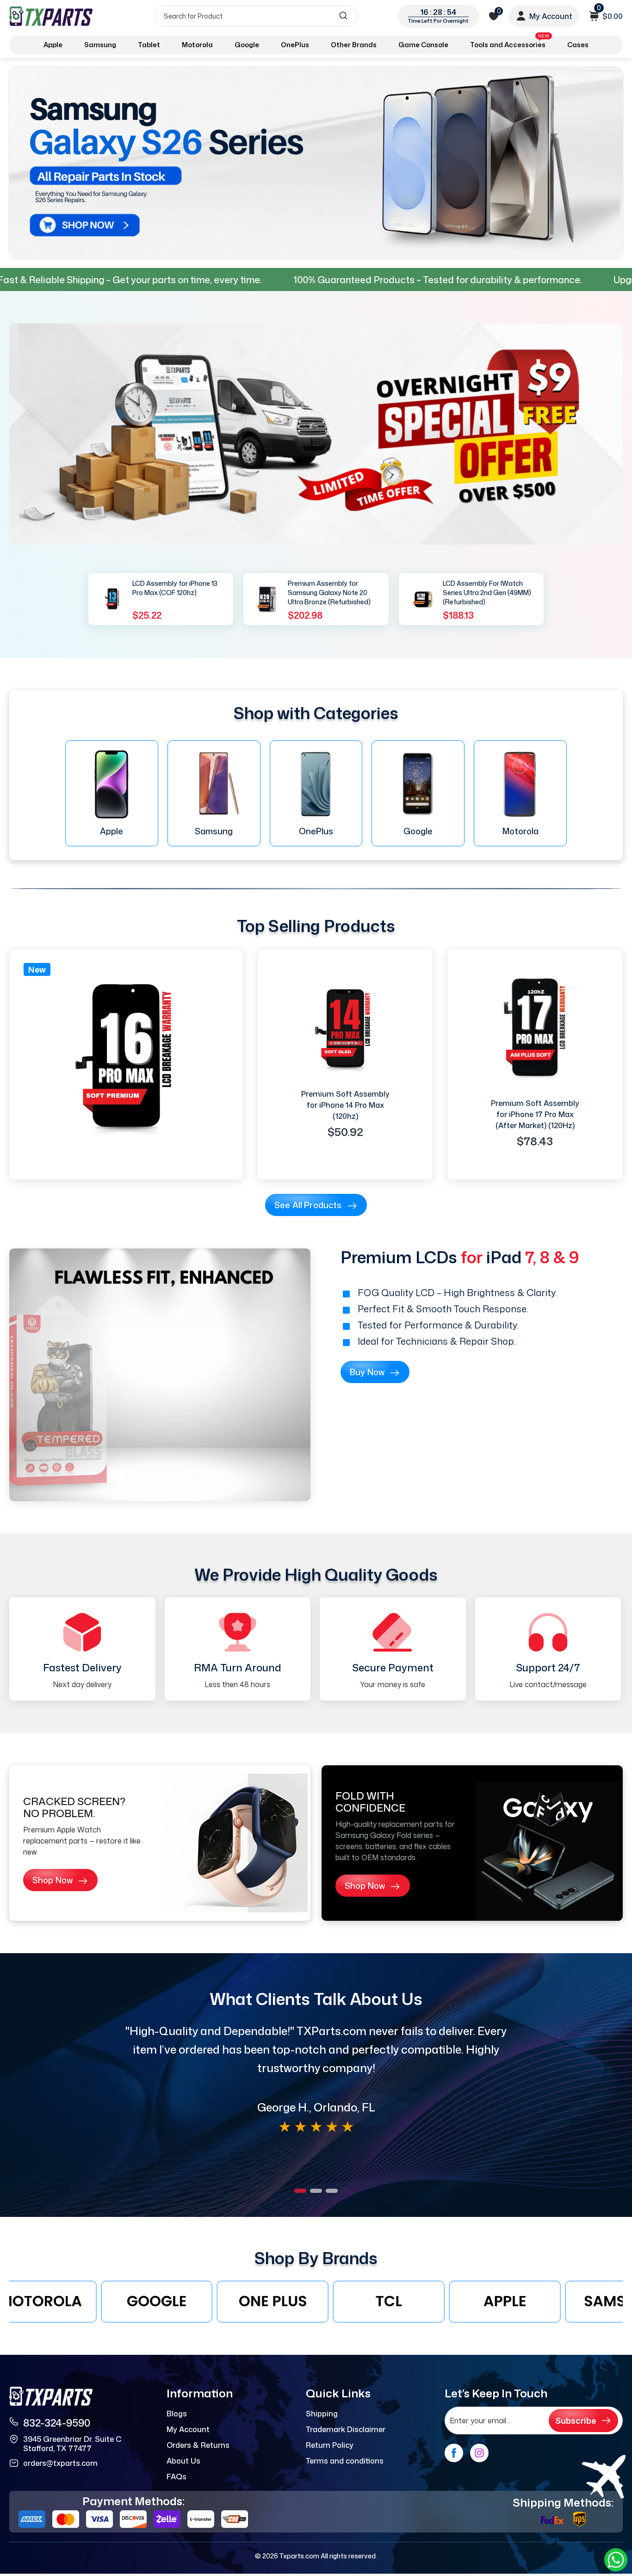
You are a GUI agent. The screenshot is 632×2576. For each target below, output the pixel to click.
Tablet (149, 45)
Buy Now (367, 1372)
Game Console (423, 45)
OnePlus (295, 45)
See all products (308, 1205)
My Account (188, 2429)
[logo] (52, 16)
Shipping (322, 2414)
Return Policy (330, 2445)
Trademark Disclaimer (346, 2429)
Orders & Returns (198, 2445)
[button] (300, 2191)
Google (247, 45)
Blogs (177, 2414)
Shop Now (53, 1880)
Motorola (197, 45)
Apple (53, 45)
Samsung (100, 45)
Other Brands (354, 45)
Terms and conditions (345, 2461)
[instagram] (479, 2453)
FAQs (177, 2477)
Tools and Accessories (510, 43)
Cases (578, 45)
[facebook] (454, 2453)
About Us (183, 2461)
